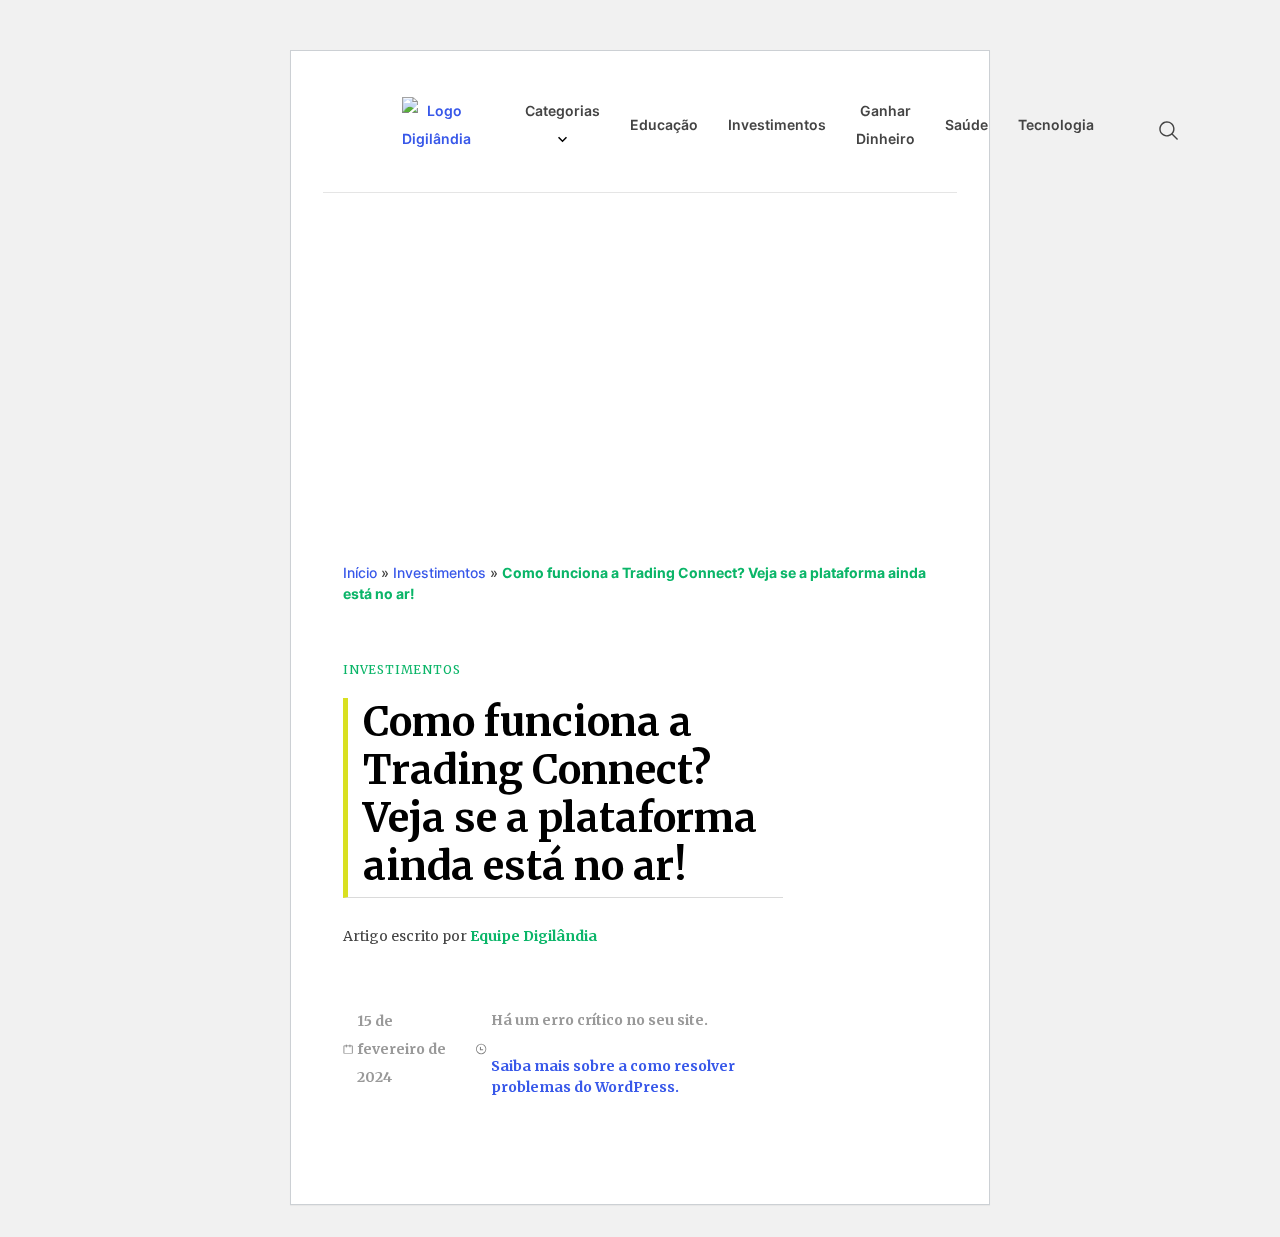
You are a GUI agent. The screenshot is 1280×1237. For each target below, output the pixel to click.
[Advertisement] (640, 357)
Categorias (562, 110)
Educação (664, 124)
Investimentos (777, 124)
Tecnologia (1056, 124)
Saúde (966, 124)
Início (360, 572)
